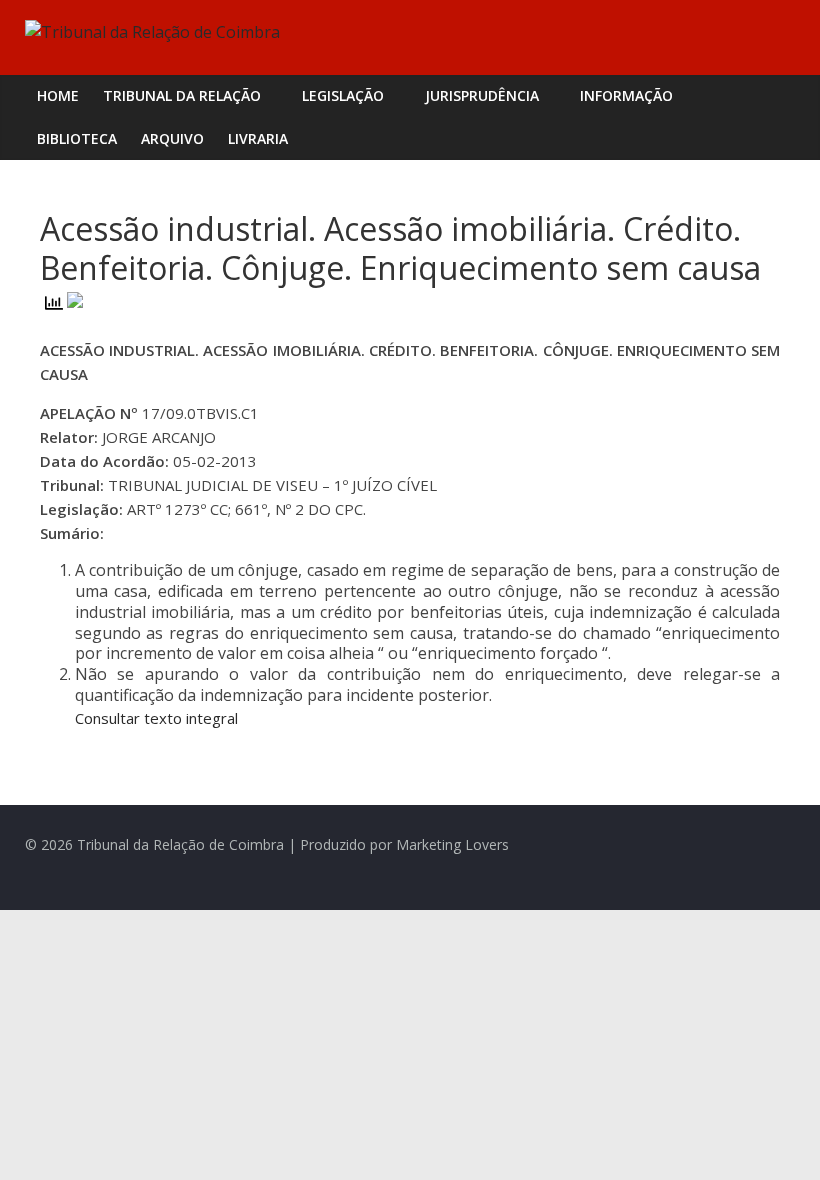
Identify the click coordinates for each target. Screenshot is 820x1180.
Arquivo (172, 138)
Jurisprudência (482, 95)
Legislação (343, 95)
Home (58, 95)
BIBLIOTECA (77, 138)
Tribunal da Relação (182, 95)
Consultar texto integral (156, 718)
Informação (626, 95)
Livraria (258, 138)
